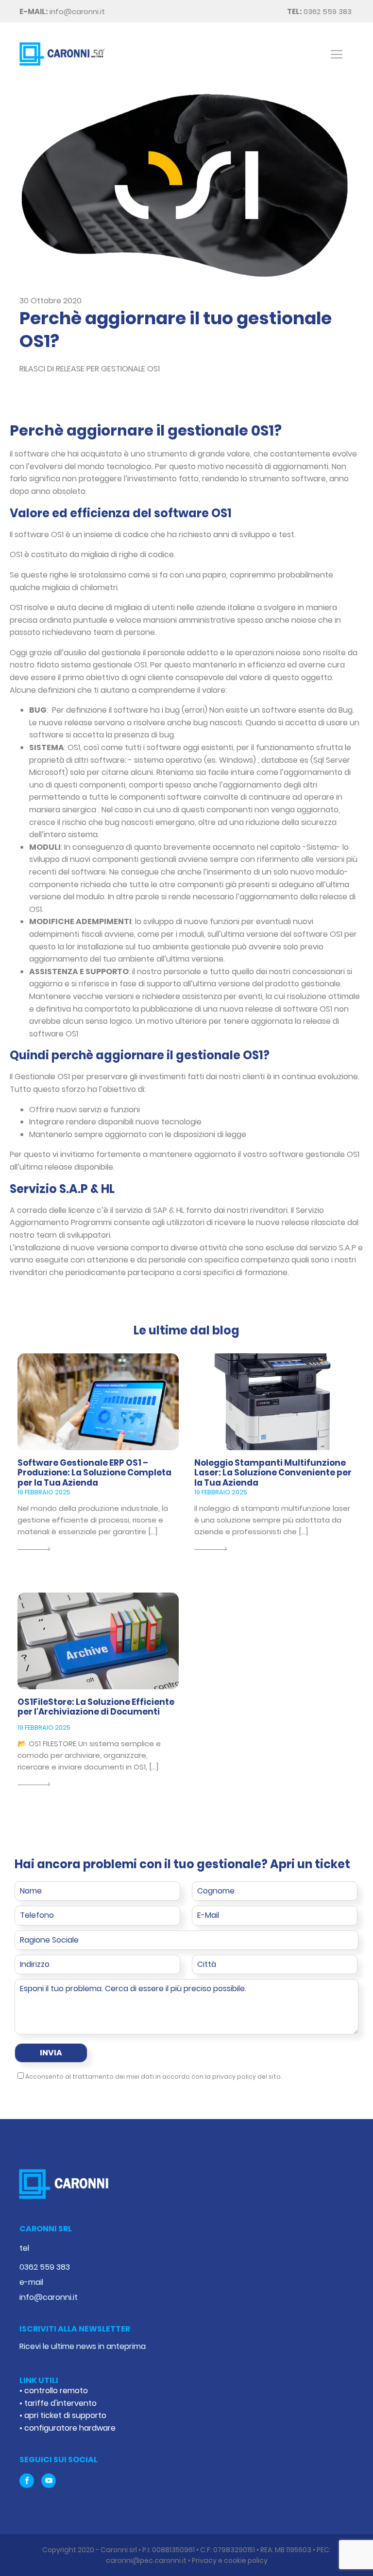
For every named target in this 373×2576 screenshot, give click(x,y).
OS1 (57, 534)
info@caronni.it (62, 11)
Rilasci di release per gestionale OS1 (90, 369)
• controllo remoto (54, 2391)
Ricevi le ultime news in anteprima (83, 2346)
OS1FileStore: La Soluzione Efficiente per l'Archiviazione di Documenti (96, 1707)
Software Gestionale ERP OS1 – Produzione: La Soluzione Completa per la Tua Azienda (94, 1473)
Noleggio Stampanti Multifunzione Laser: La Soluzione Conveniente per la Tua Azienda (273, 1473)
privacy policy (234, 2077)
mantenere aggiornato (193, 1154)
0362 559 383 (320, 11)
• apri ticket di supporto (63, 2415)
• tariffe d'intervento (58, 2403)
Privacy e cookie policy (230, 2560)
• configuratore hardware (68, 2428)
